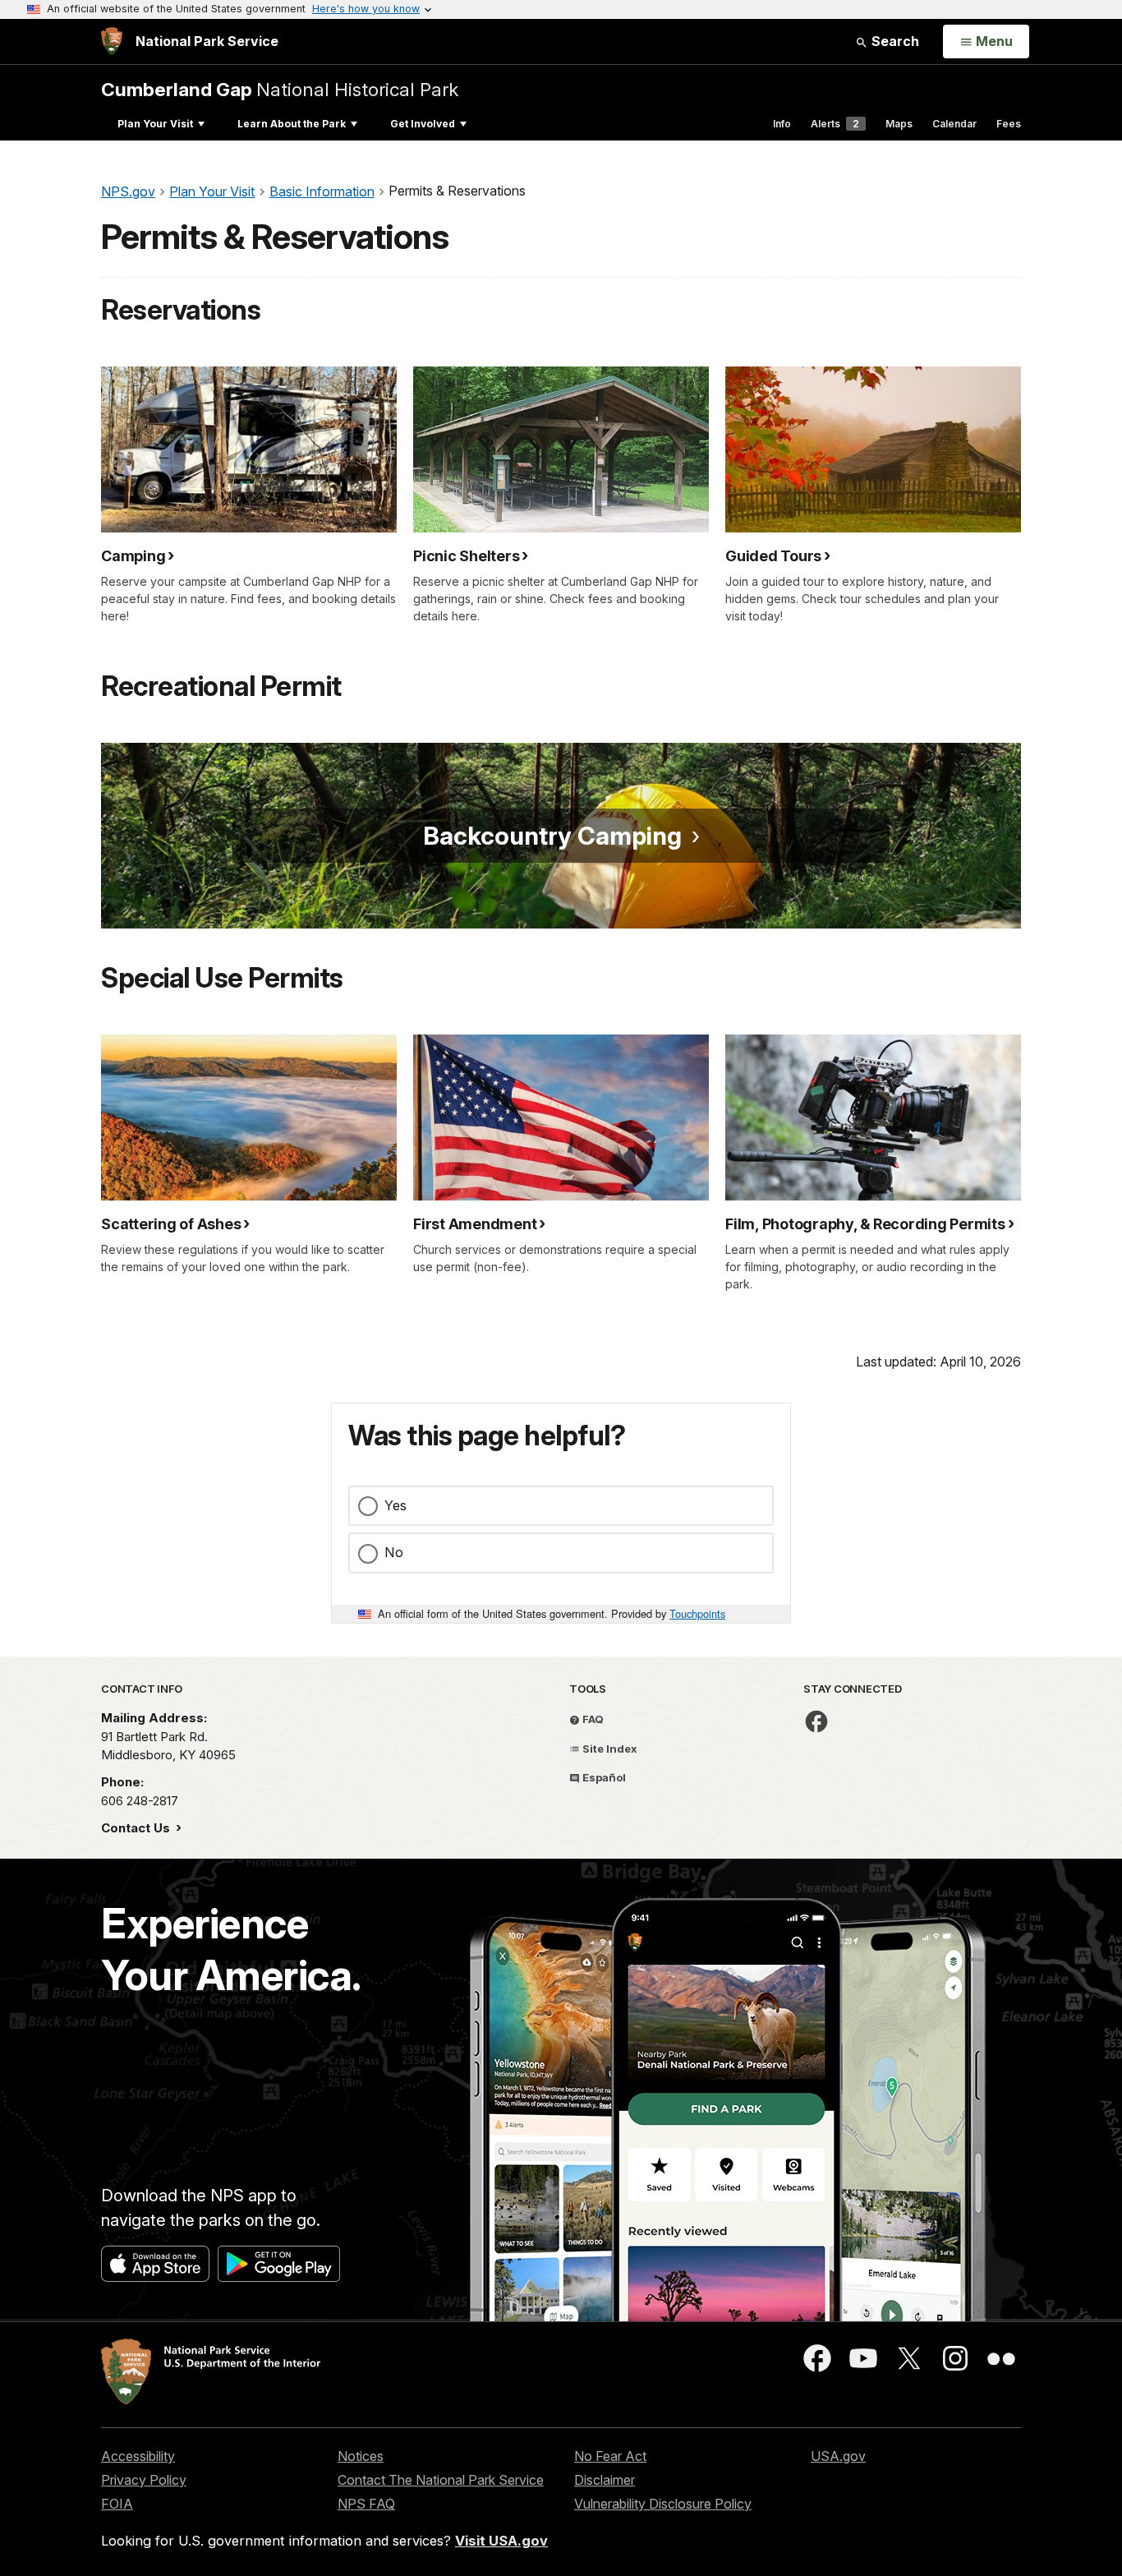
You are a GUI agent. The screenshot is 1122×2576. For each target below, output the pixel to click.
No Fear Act (610, 2456)
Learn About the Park (292, 124)
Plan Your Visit (155, 124)
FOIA (117, 2504)
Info (782, 124)
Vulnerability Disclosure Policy (663, 2504)
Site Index (609, 1749)
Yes (395, 1505)
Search (894, 41)
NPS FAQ (366, 2504)
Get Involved (423, 124)
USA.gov (838, 2456)
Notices (361, 2456)
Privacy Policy (144, 2480)
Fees (1009, 124)
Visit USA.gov (501, 2541)
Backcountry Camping (552, 836)
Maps (899, 124)
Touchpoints (697, 1613)
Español (603, 1777)
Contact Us (137, 1828)
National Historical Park (280, 89)
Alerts (835, 124)
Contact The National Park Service (441, 2480)
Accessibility (138, 2456)
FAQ (592, 1719)
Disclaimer (605, 2480)
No (394, 1552)
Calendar (954, 124)
